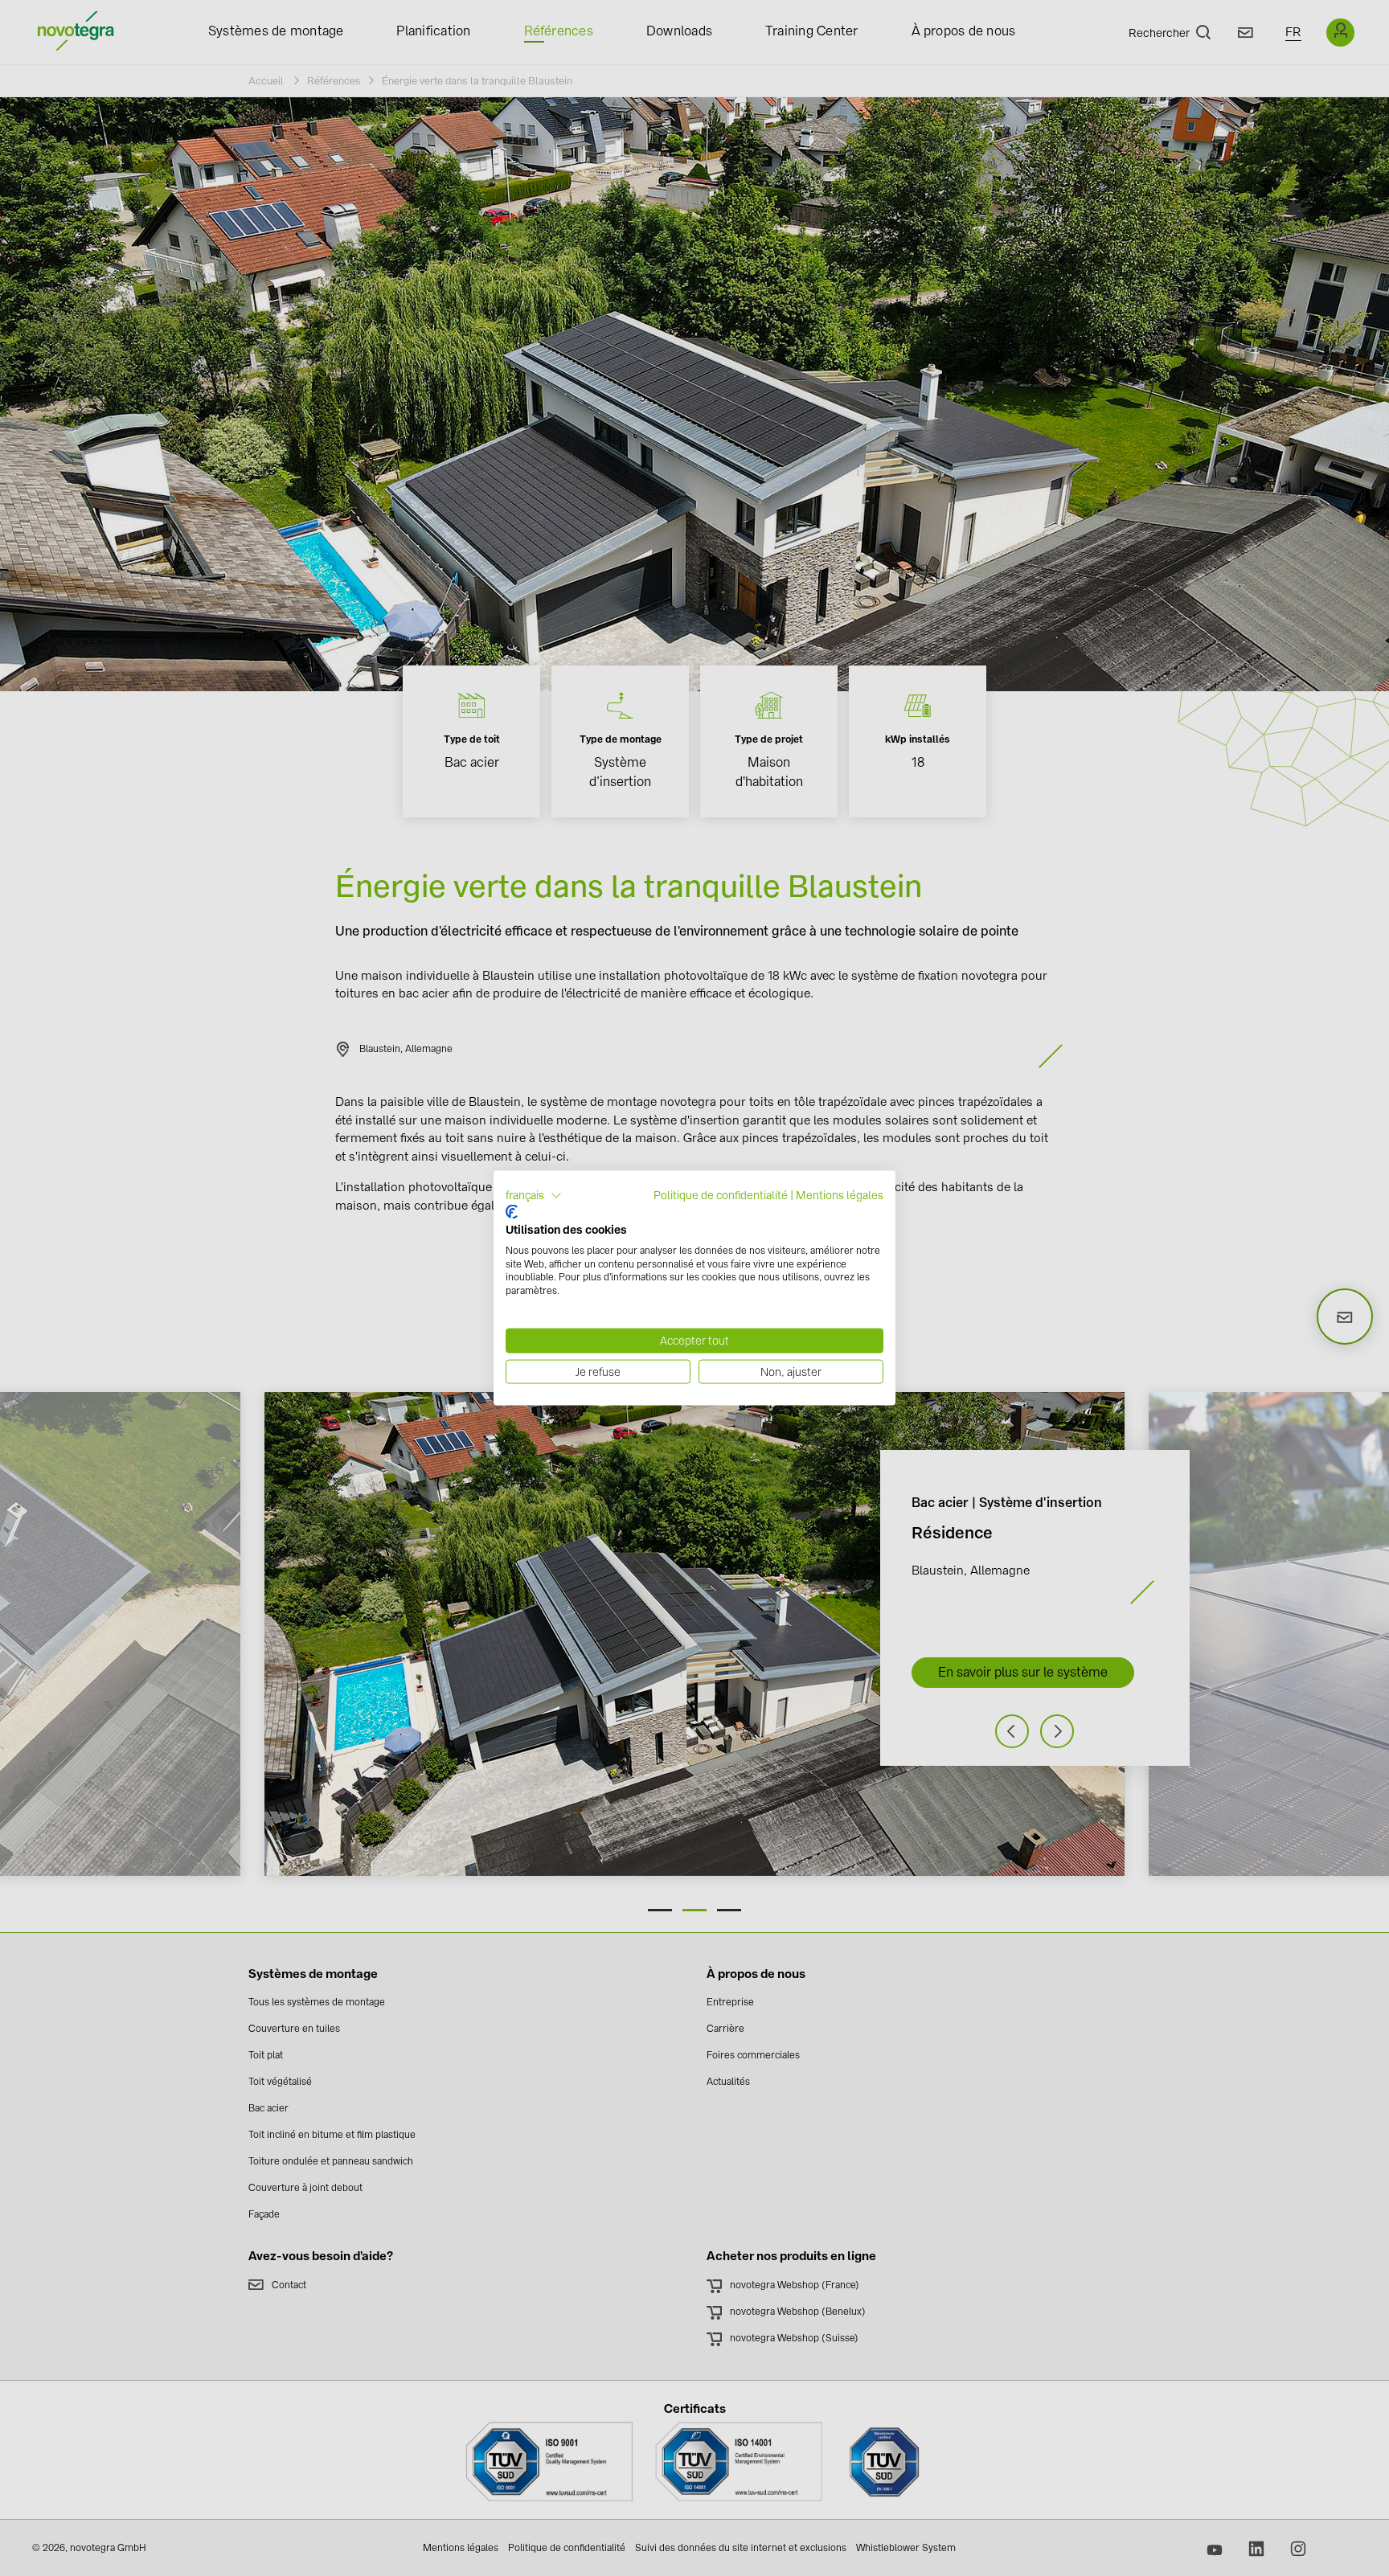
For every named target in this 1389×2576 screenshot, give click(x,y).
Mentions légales (840, 1194)
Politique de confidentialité (721, 1194)
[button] (534, 1195)
